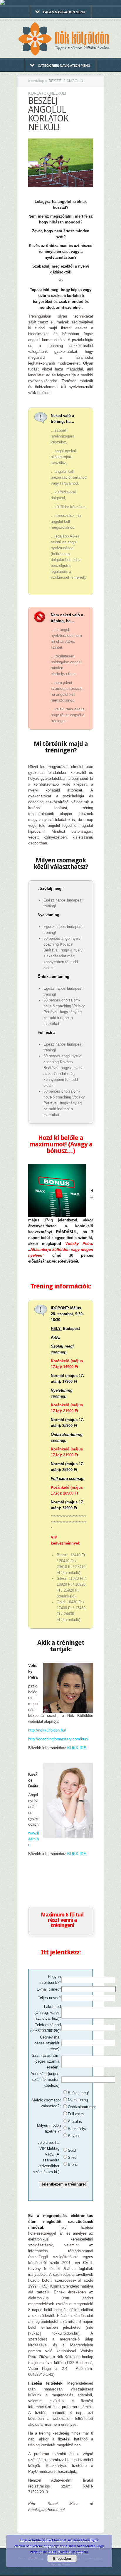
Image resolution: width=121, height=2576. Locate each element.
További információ (73, 2552)
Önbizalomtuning (82, 2107)
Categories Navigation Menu (64, 66)
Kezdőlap (36, 81)
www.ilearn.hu (33, 1839)
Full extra (76, 2114)
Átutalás (75, 2122)
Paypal (74, 2136)
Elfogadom (62, 2558)
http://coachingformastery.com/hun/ (58, 1739)
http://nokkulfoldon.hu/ (47, 1730)
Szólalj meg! (78, 2093)
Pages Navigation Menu (64, 12)
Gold (72, 2150)
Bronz (73, 2165)
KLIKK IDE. (77, 1748)
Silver (73, 2157)
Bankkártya (78, 2129)
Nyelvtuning (78, 2100)
